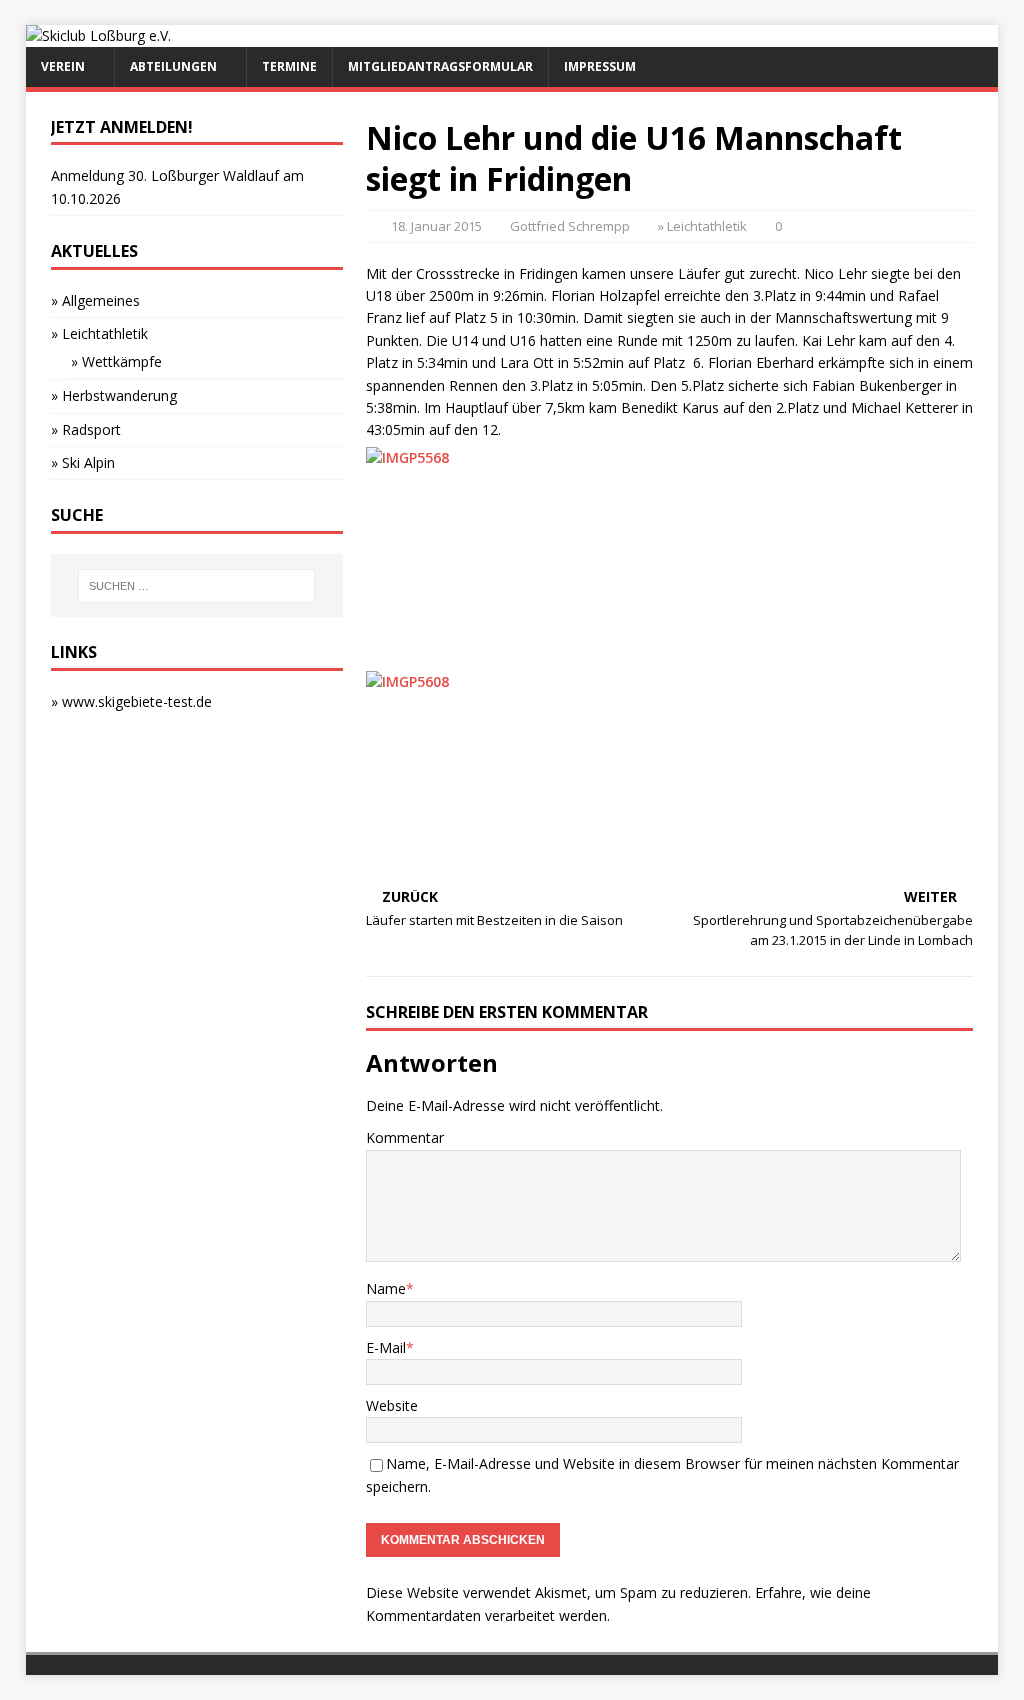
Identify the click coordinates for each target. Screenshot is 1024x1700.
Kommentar (405, 1137)
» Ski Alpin (83, 462)
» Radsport (86, 429)
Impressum (600, 66)
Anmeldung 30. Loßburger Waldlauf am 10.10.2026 (177, 186)
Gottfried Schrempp (570, 226)
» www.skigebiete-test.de (131, 701)
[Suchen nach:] (196, 586)
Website (392, 1405)
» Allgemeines (95, 300)
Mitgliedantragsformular (440, 66)
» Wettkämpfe (116, 361)
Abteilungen (173, 66)
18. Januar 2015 (436, 226)
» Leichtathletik (702, 226)
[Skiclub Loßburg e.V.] (98, 35)
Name (386, 1288)
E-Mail (386, 1347)
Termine (289, 66)
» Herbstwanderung (114, 395)
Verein (63, 66)
